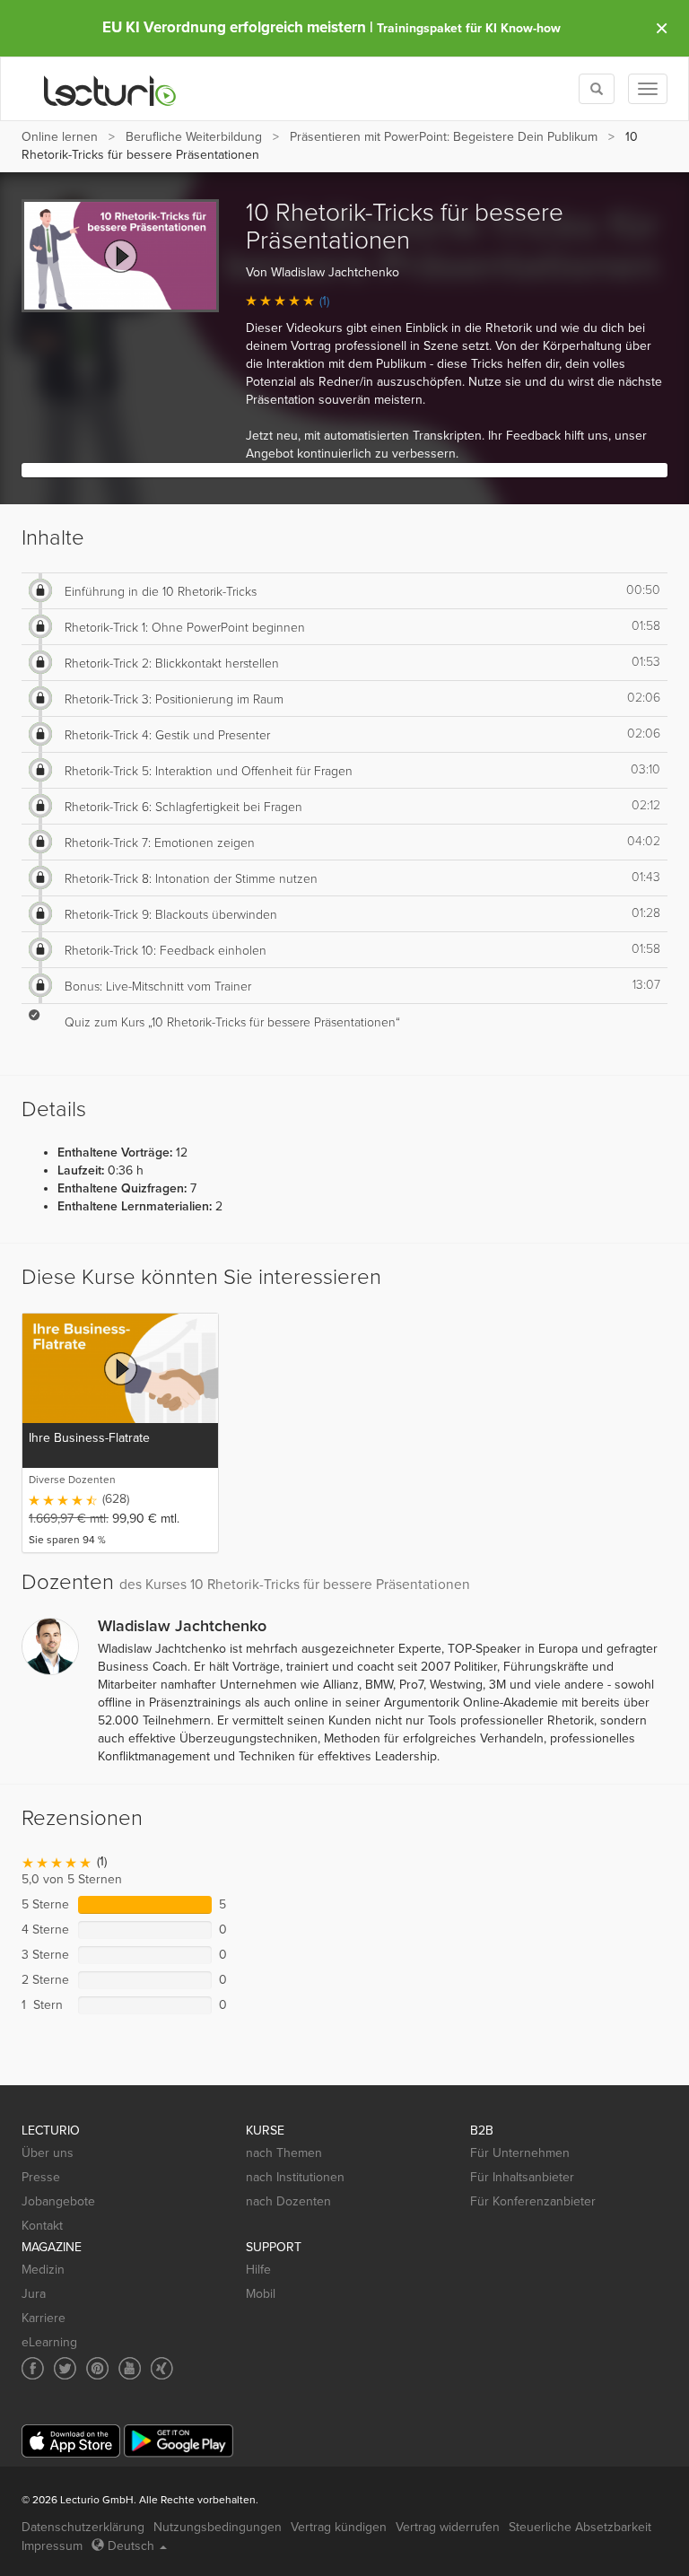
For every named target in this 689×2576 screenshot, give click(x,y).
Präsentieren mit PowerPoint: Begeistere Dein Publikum (444, 137)
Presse (41, 2177)
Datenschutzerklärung (83, 2527)
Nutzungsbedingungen (218, 2527)
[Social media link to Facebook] (33, 2368)
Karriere (44, 2318)
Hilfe (258, 2270)
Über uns (48, 2153)
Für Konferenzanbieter (533, 2201)
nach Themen (284, 2153)
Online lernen (60, 137)
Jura (34, 2294)
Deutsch (131, 2546)
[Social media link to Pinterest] (97, 2368)
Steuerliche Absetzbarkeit (580, 2527)
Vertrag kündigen (339, 2527)
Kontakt (42, 2226)
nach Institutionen (295, 2177)
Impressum (52, 2546)
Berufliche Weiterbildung (194, 137)
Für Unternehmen (520, 2153)
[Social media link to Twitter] (65, 2368)
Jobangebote (58, 2201)
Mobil (261, 2294)
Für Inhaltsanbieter (522, 2177)
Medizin (43, 2270)
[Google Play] (179, 2441)
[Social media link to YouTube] (130, 2368)
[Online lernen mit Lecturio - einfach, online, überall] (110, 89)
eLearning (49, 2342)
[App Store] (71, 2441)
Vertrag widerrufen (448, 2527)
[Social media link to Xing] (162, 2368)
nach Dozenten (288, 2201)
